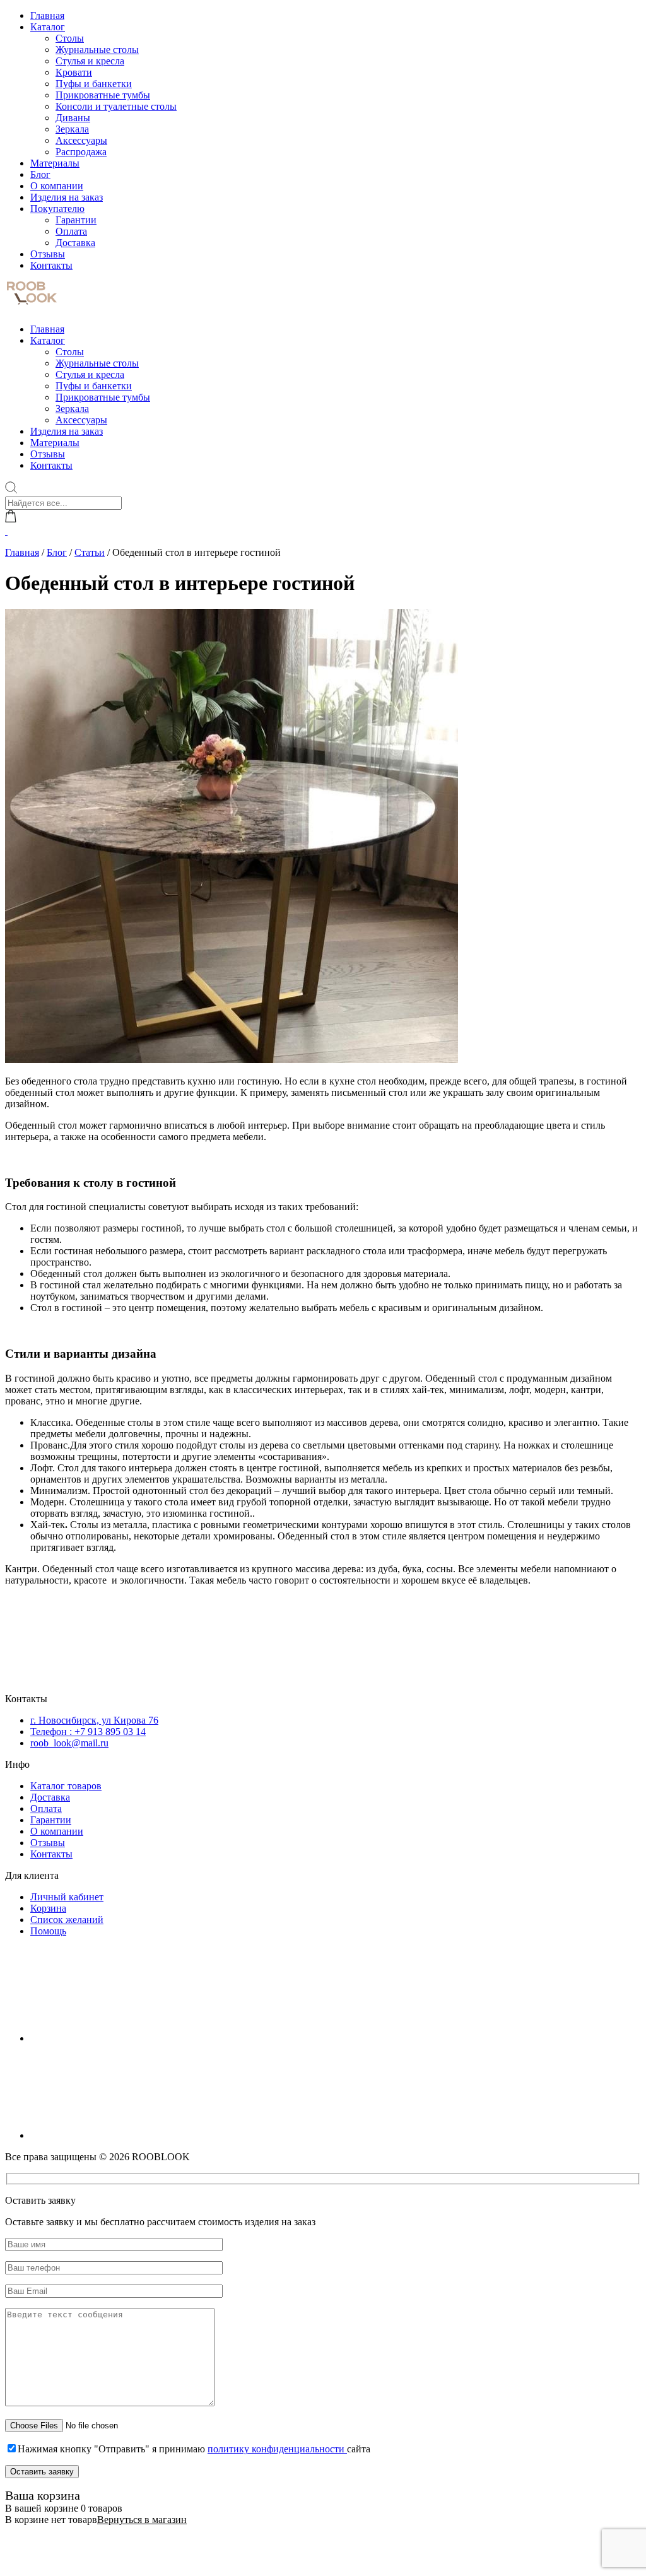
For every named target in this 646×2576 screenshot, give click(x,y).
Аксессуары (81, 140)
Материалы (55, 163)
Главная (47, 15)
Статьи (90, 552)
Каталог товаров (66, 1786)
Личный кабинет (67, 1897)
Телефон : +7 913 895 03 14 (88, 1732)
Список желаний (67, 1920)
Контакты (51, 265)
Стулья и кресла (90, 61)
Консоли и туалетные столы (116, 106)
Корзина (48, 1908)
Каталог (48, 27)
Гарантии (76, 220)
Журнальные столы (97, 50)
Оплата (71, 231)
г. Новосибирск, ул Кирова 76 (94, 1720)
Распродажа (81, 152)
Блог (40, 174)
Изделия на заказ (67, 197)
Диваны (73, 118)
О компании (57, 186)
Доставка (75, 243)
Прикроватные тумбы (103, 95)
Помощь (48, 1931)
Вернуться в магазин (142, 2520)
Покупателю (57, 209)
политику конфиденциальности (277, 2449)
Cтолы (70, 38)
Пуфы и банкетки (94, 84)
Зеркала (72, 129)
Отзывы (48, 254)
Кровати (74, 72)
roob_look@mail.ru (69, 1743)
